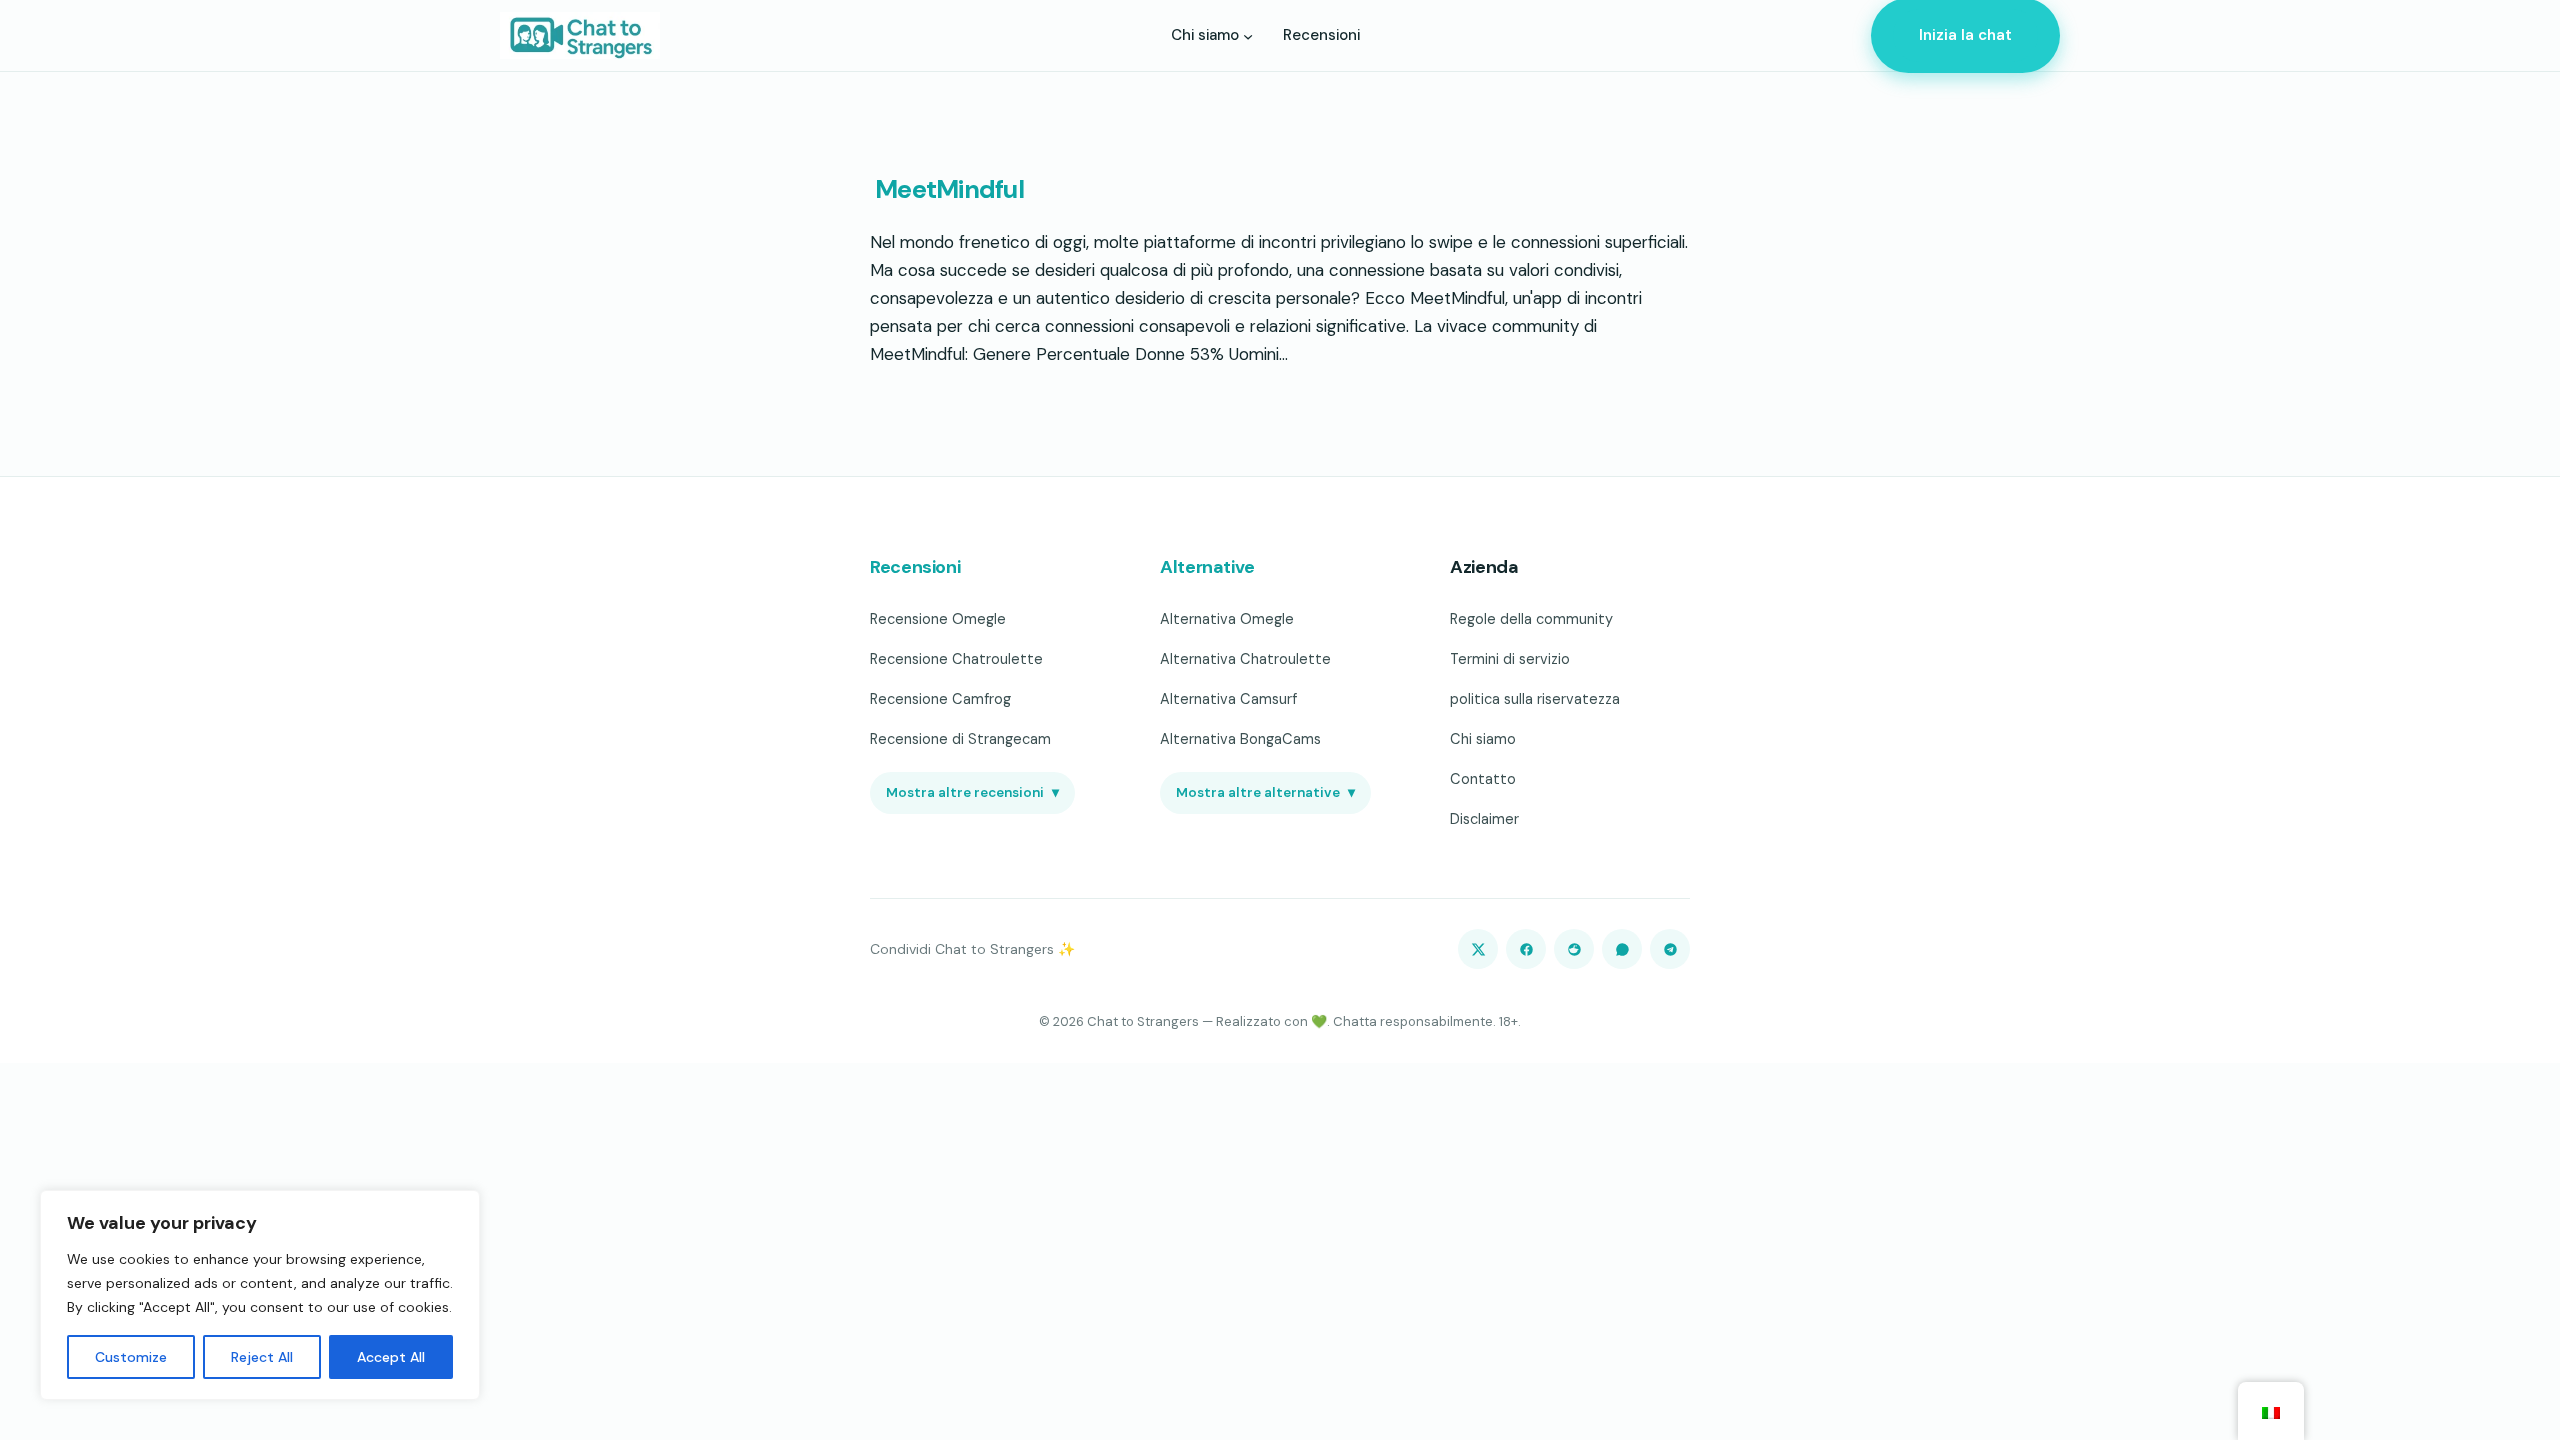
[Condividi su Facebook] (1526, 949)
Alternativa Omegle (1227, 619)
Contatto (1483, 779)
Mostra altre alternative (1265, 792)
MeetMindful (947, 190)
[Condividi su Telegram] (1670, 949)
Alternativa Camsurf (1228, 699)
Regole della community (1531, 619)
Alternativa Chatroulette (1245, 659)
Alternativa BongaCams (1240, 739)
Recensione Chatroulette (956, 659)
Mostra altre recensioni (972, 792)
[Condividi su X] (1478, 949)
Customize (131, 1357)
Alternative (1207, 567)
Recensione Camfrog (940, 699)
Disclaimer (1484, 819)
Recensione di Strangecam (960, 739)
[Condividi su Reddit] (1574, 949)
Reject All (262, 1357)
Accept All (391, 1357)
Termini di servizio (1510, 659)
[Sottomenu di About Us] (1248, 35)
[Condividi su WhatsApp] (1622, 949)
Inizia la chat (1965, 35)
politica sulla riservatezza (1535, 699)
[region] (260, 1295)
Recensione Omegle (938, 619)
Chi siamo (1483, 739)
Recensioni (915, 567)
